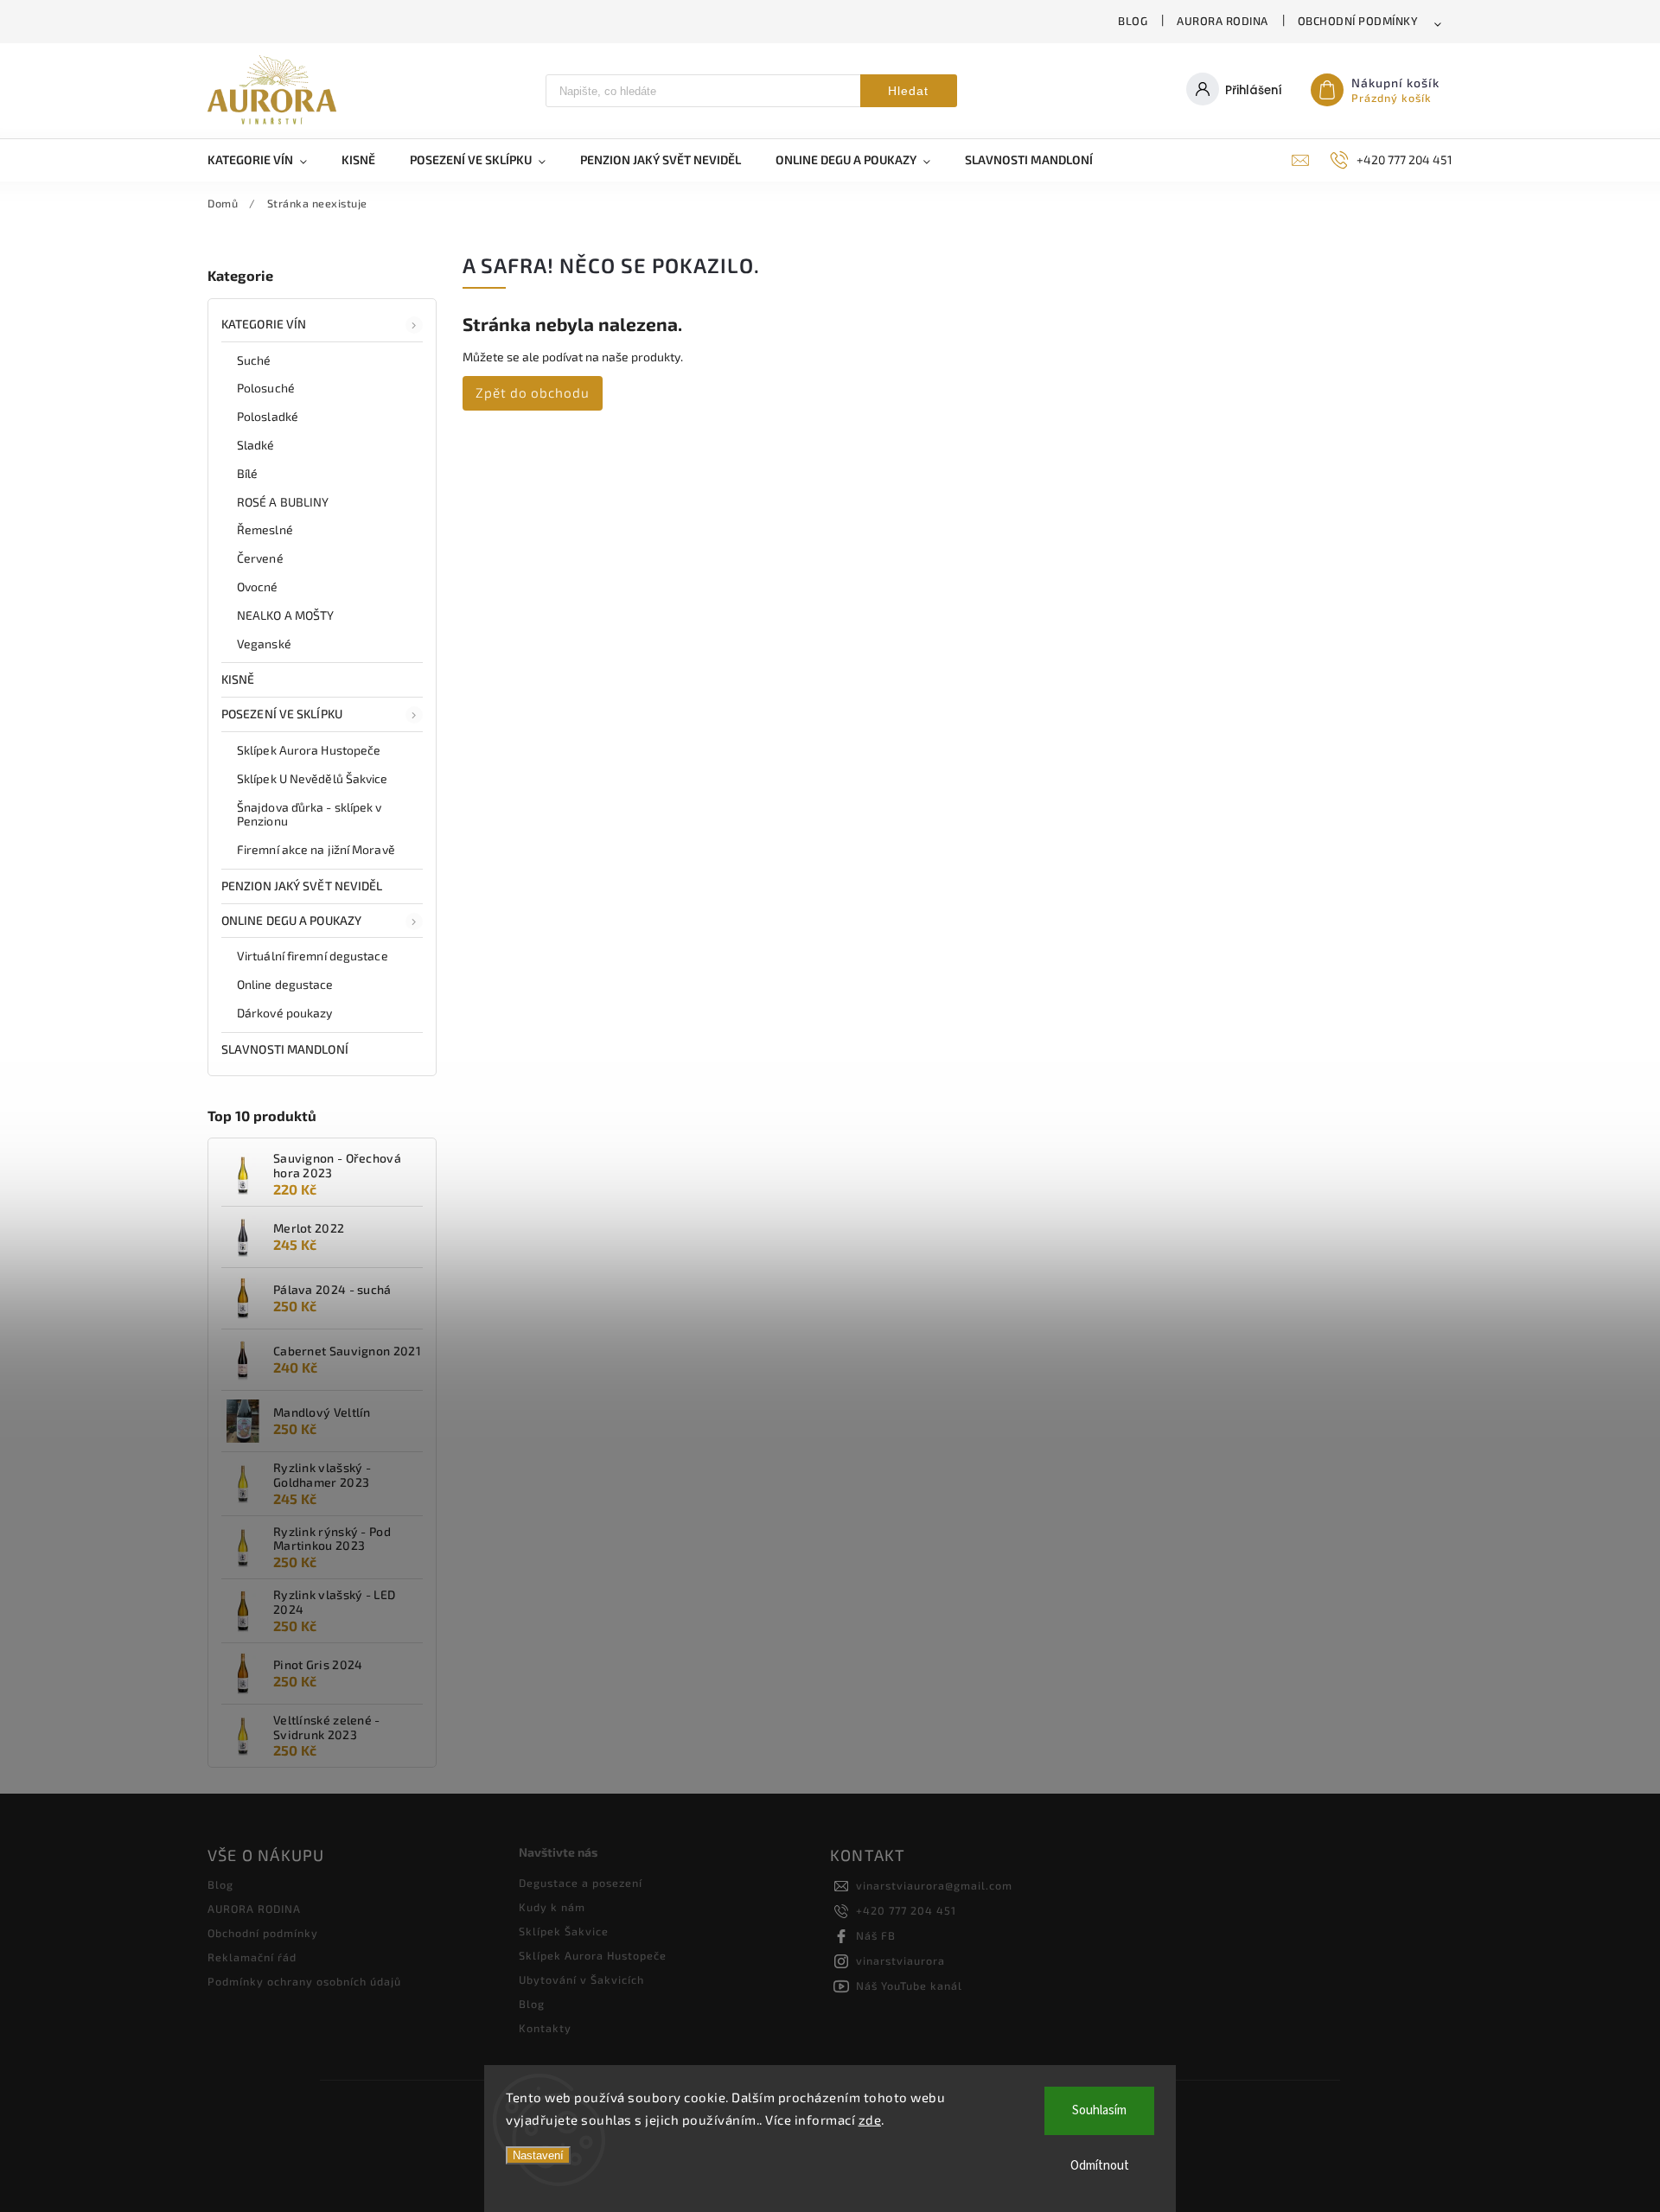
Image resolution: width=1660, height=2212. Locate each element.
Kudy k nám (552, 1907)
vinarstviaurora (900, 1960)
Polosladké (268, 416)
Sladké (256, 445)
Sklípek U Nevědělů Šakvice (313, 778)
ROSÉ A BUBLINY (283, 502)
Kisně (238, 679)
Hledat (908, 91)
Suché (254, 360)
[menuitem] (266, 160)
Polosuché (266, 388)
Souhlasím (1099, 2110)
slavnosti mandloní (285, 1049)
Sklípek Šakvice (564, 1931)
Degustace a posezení (581, 1883)
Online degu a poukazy (291, 920)
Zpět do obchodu (533, 392)
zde (870, 2120)
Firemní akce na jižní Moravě (316, 849)
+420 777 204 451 (906, 1910)
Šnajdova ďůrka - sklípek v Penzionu (310, 814)
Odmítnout (1100, 2166)
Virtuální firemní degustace (313, 956)
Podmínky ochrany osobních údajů (304, 1981)
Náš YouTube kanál (909, 1986)
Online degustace (285, 984)
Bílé (247, 473)
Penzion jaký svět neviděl (302, 886)
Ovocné (258, 586)
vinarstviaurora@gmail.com (934, 1885)
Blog (1133, 21)
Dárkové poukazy (285, 1013)
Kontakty (545, 2028)
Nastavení (538, 2155)
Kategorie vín (264, 324)
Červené (260, 558)
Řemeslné (265, 529)
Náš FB (876, 1935)
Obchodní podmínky (1358, 21)
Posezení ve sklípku (282, 714)
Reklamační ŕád (252, 1957)
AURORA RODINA (1223, 21)
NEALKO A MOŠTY (285, 615)
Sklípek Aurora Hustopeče (309, 750)
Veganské (264, 644)
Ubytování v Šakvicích (581, 1979)
